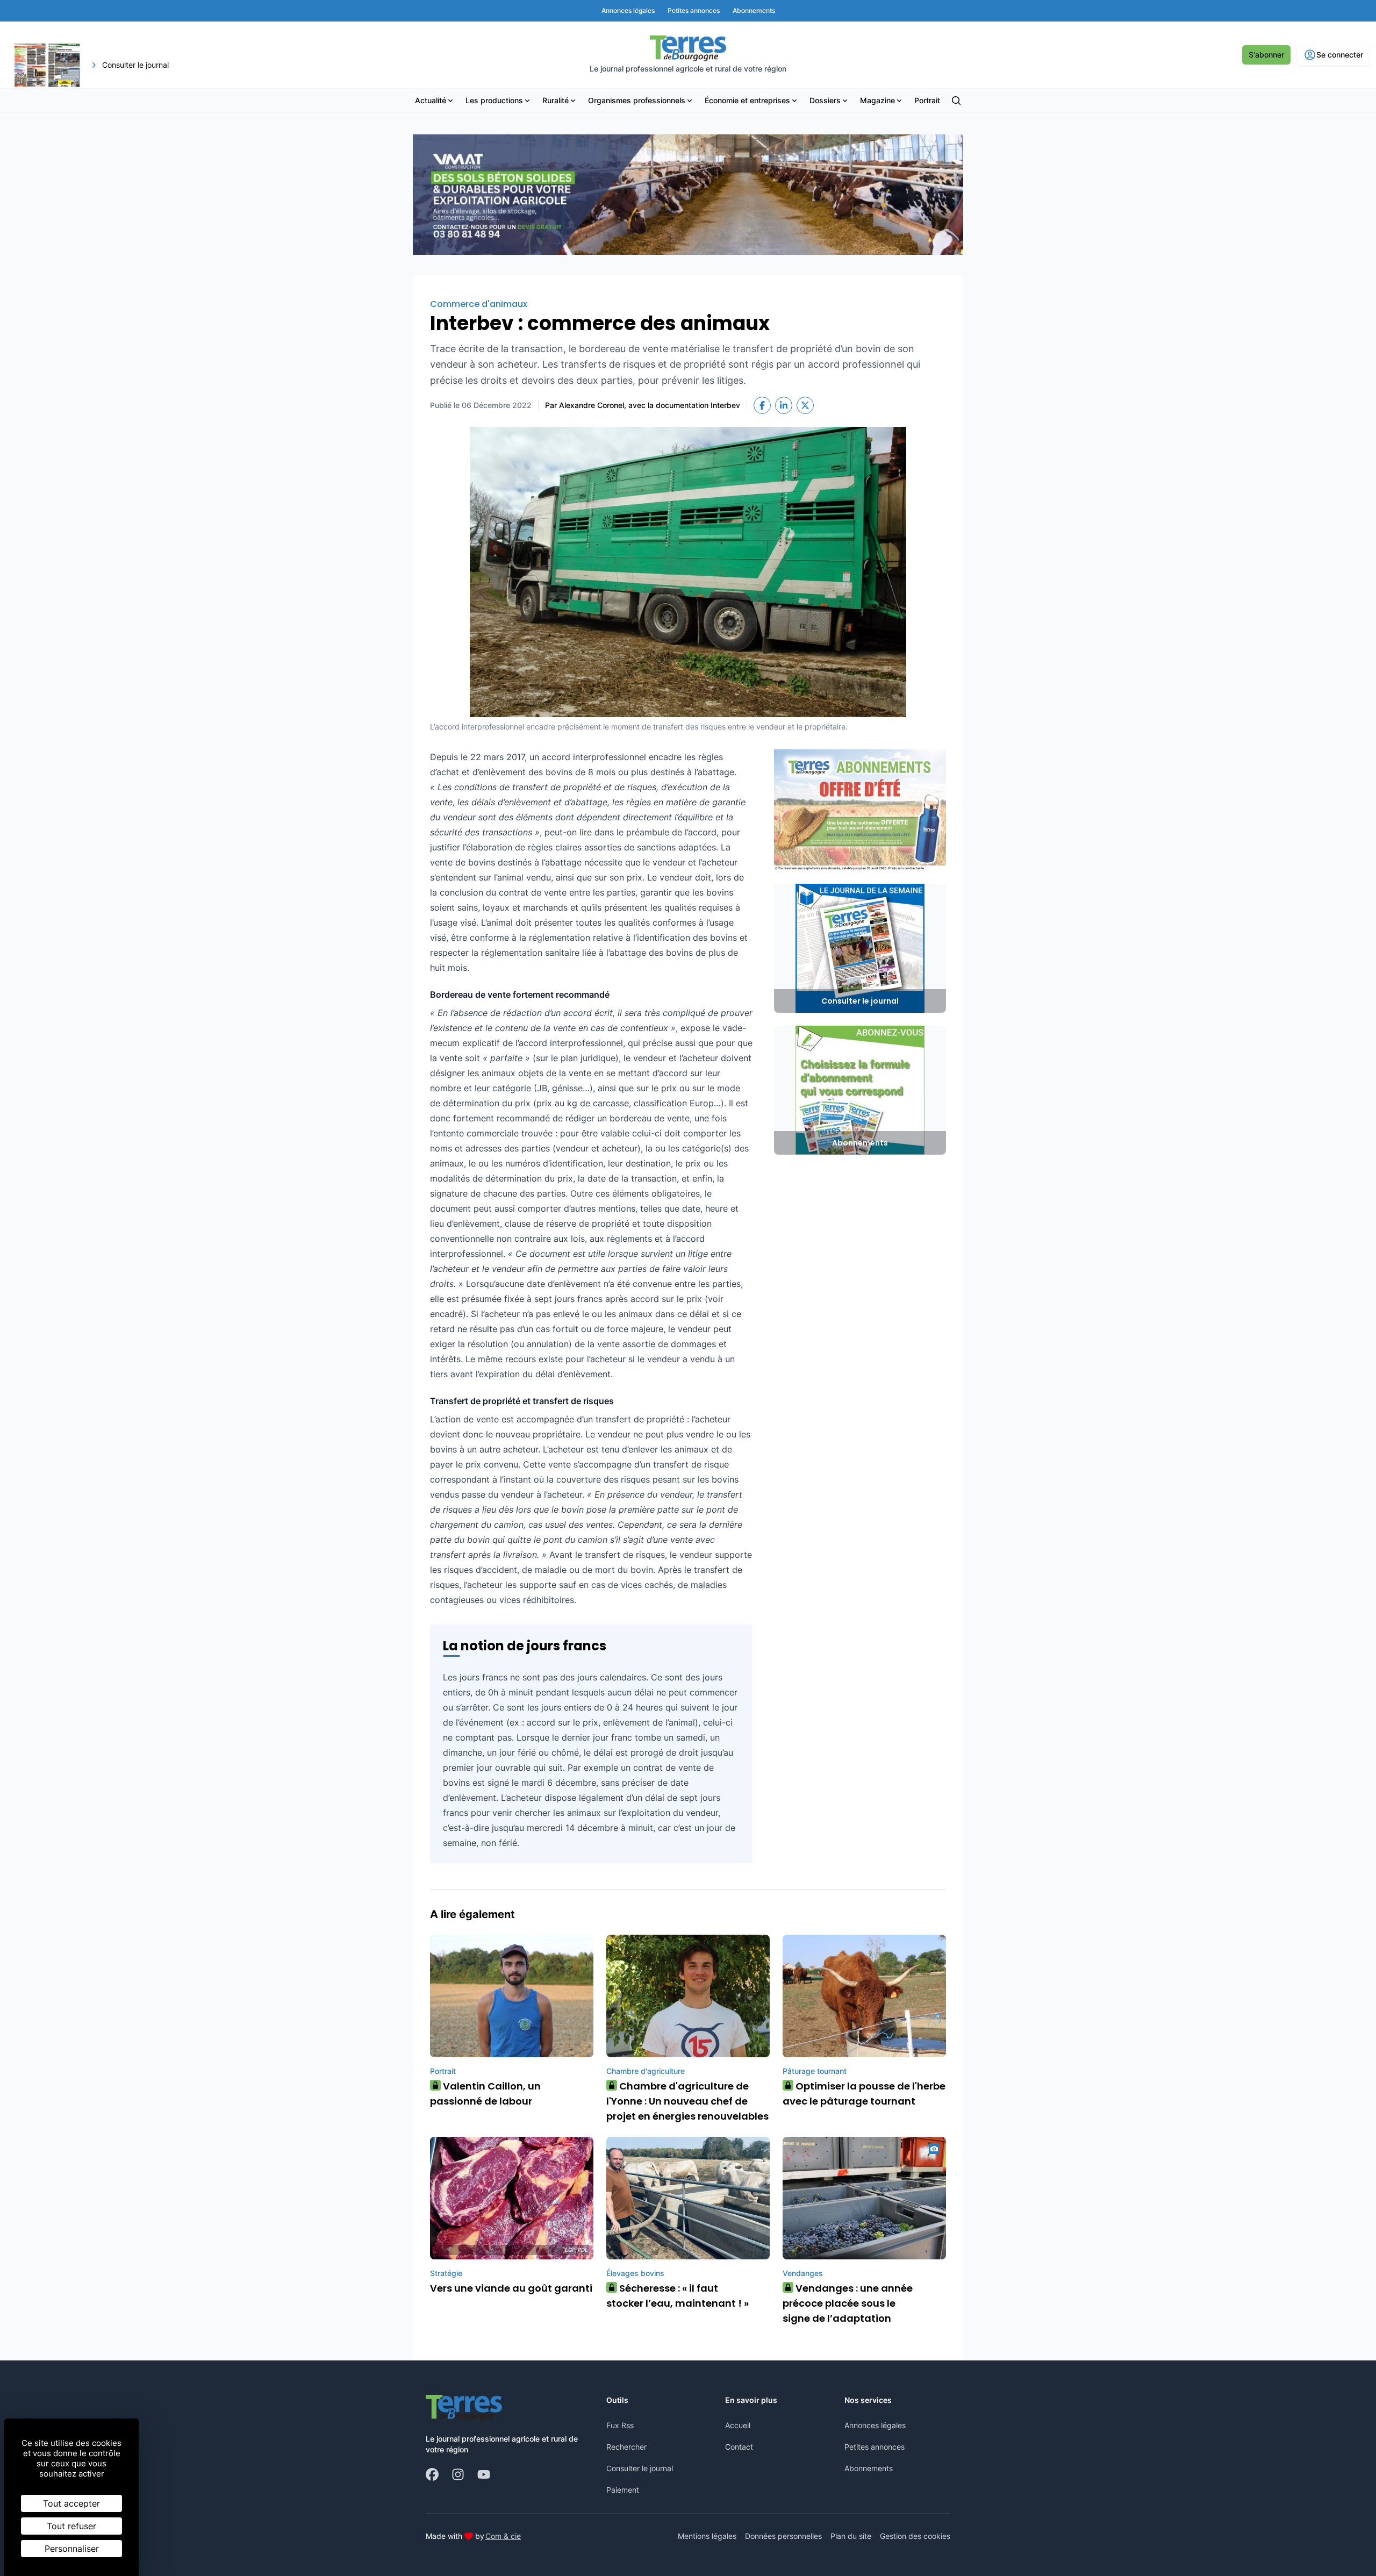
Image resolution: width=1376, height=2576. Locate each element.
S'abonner (1266, 55)
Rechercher (626, 2447)
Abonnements (869, 2468)
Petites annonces (875, 2447)
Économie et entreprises (747, 100)
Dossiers (825, 100)
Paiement (623, 2490)
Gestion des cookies (915, 2536)
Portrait (927, 100)
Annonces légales (875, 2425)
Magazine (877, 100)
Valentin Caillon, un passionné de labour (485, 2094)
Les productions (494, 100)
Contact (739, 2447)
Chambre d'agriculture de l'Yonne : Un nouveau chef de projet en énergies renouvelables (687, 2101)
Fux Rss (620, 2425)
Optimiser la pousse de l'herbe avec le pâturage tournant (864, 2094)
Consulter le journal (640, 2468)
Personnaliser (72, 2549)
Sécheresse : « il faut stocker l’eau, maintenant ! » (678, 2296)
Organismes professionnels (637, 100)
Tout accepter (71, 2503)
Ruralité (556, 100)
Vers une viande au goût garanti (511, 2288)
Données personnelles (783, 2536)
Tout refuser (71, 2526)
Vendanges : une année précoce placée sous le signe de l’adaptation (848, 2303)
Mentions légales (707, 2536)
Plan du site (851, 2536)
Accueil (738, 2425)
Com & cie (503, 2536)
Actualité (431, 100)
